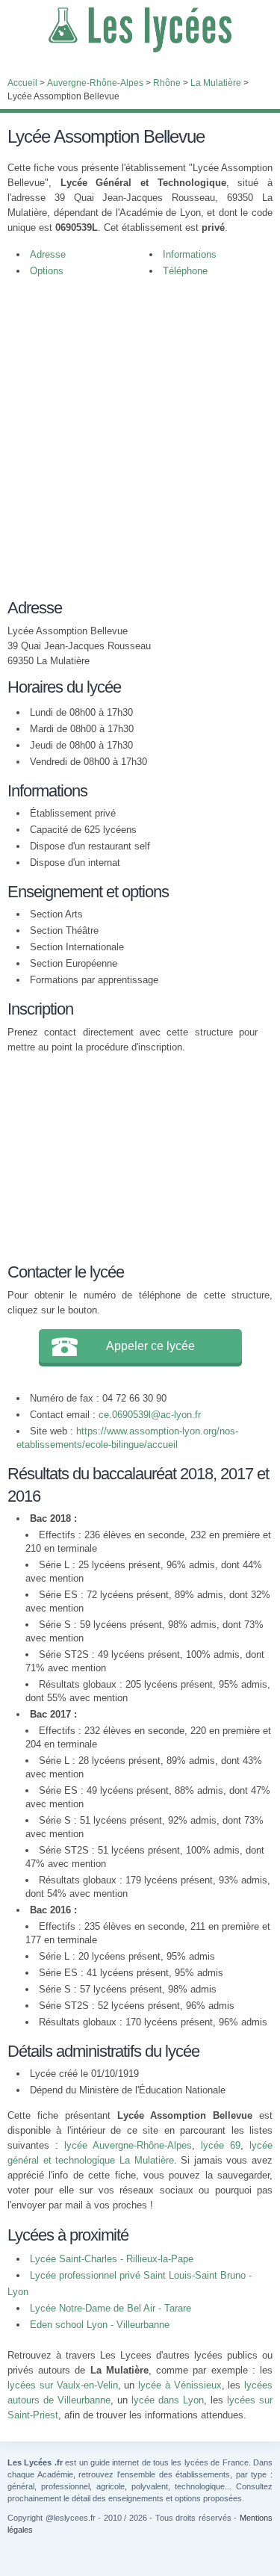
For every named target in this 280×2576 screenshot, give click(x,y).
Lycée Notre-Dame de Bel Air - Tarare (111, 2308)
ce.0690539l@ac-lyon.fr (150, 1415)
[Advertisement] (140, 434)
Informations (190, 254)
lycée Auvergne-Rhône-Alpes (128, 2145)
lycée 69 (221, 2145)
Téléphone (185, 271)
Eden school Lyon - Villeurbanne (100, 2325)
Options (47, 271)
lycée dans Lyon (168, 2400)
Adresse (48, 254)
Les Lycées (140, 30)
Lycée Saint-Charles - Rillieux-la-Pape (112, 2259)
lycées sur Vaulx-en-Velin (63, 2385)
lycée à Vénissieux (180, 2385)
